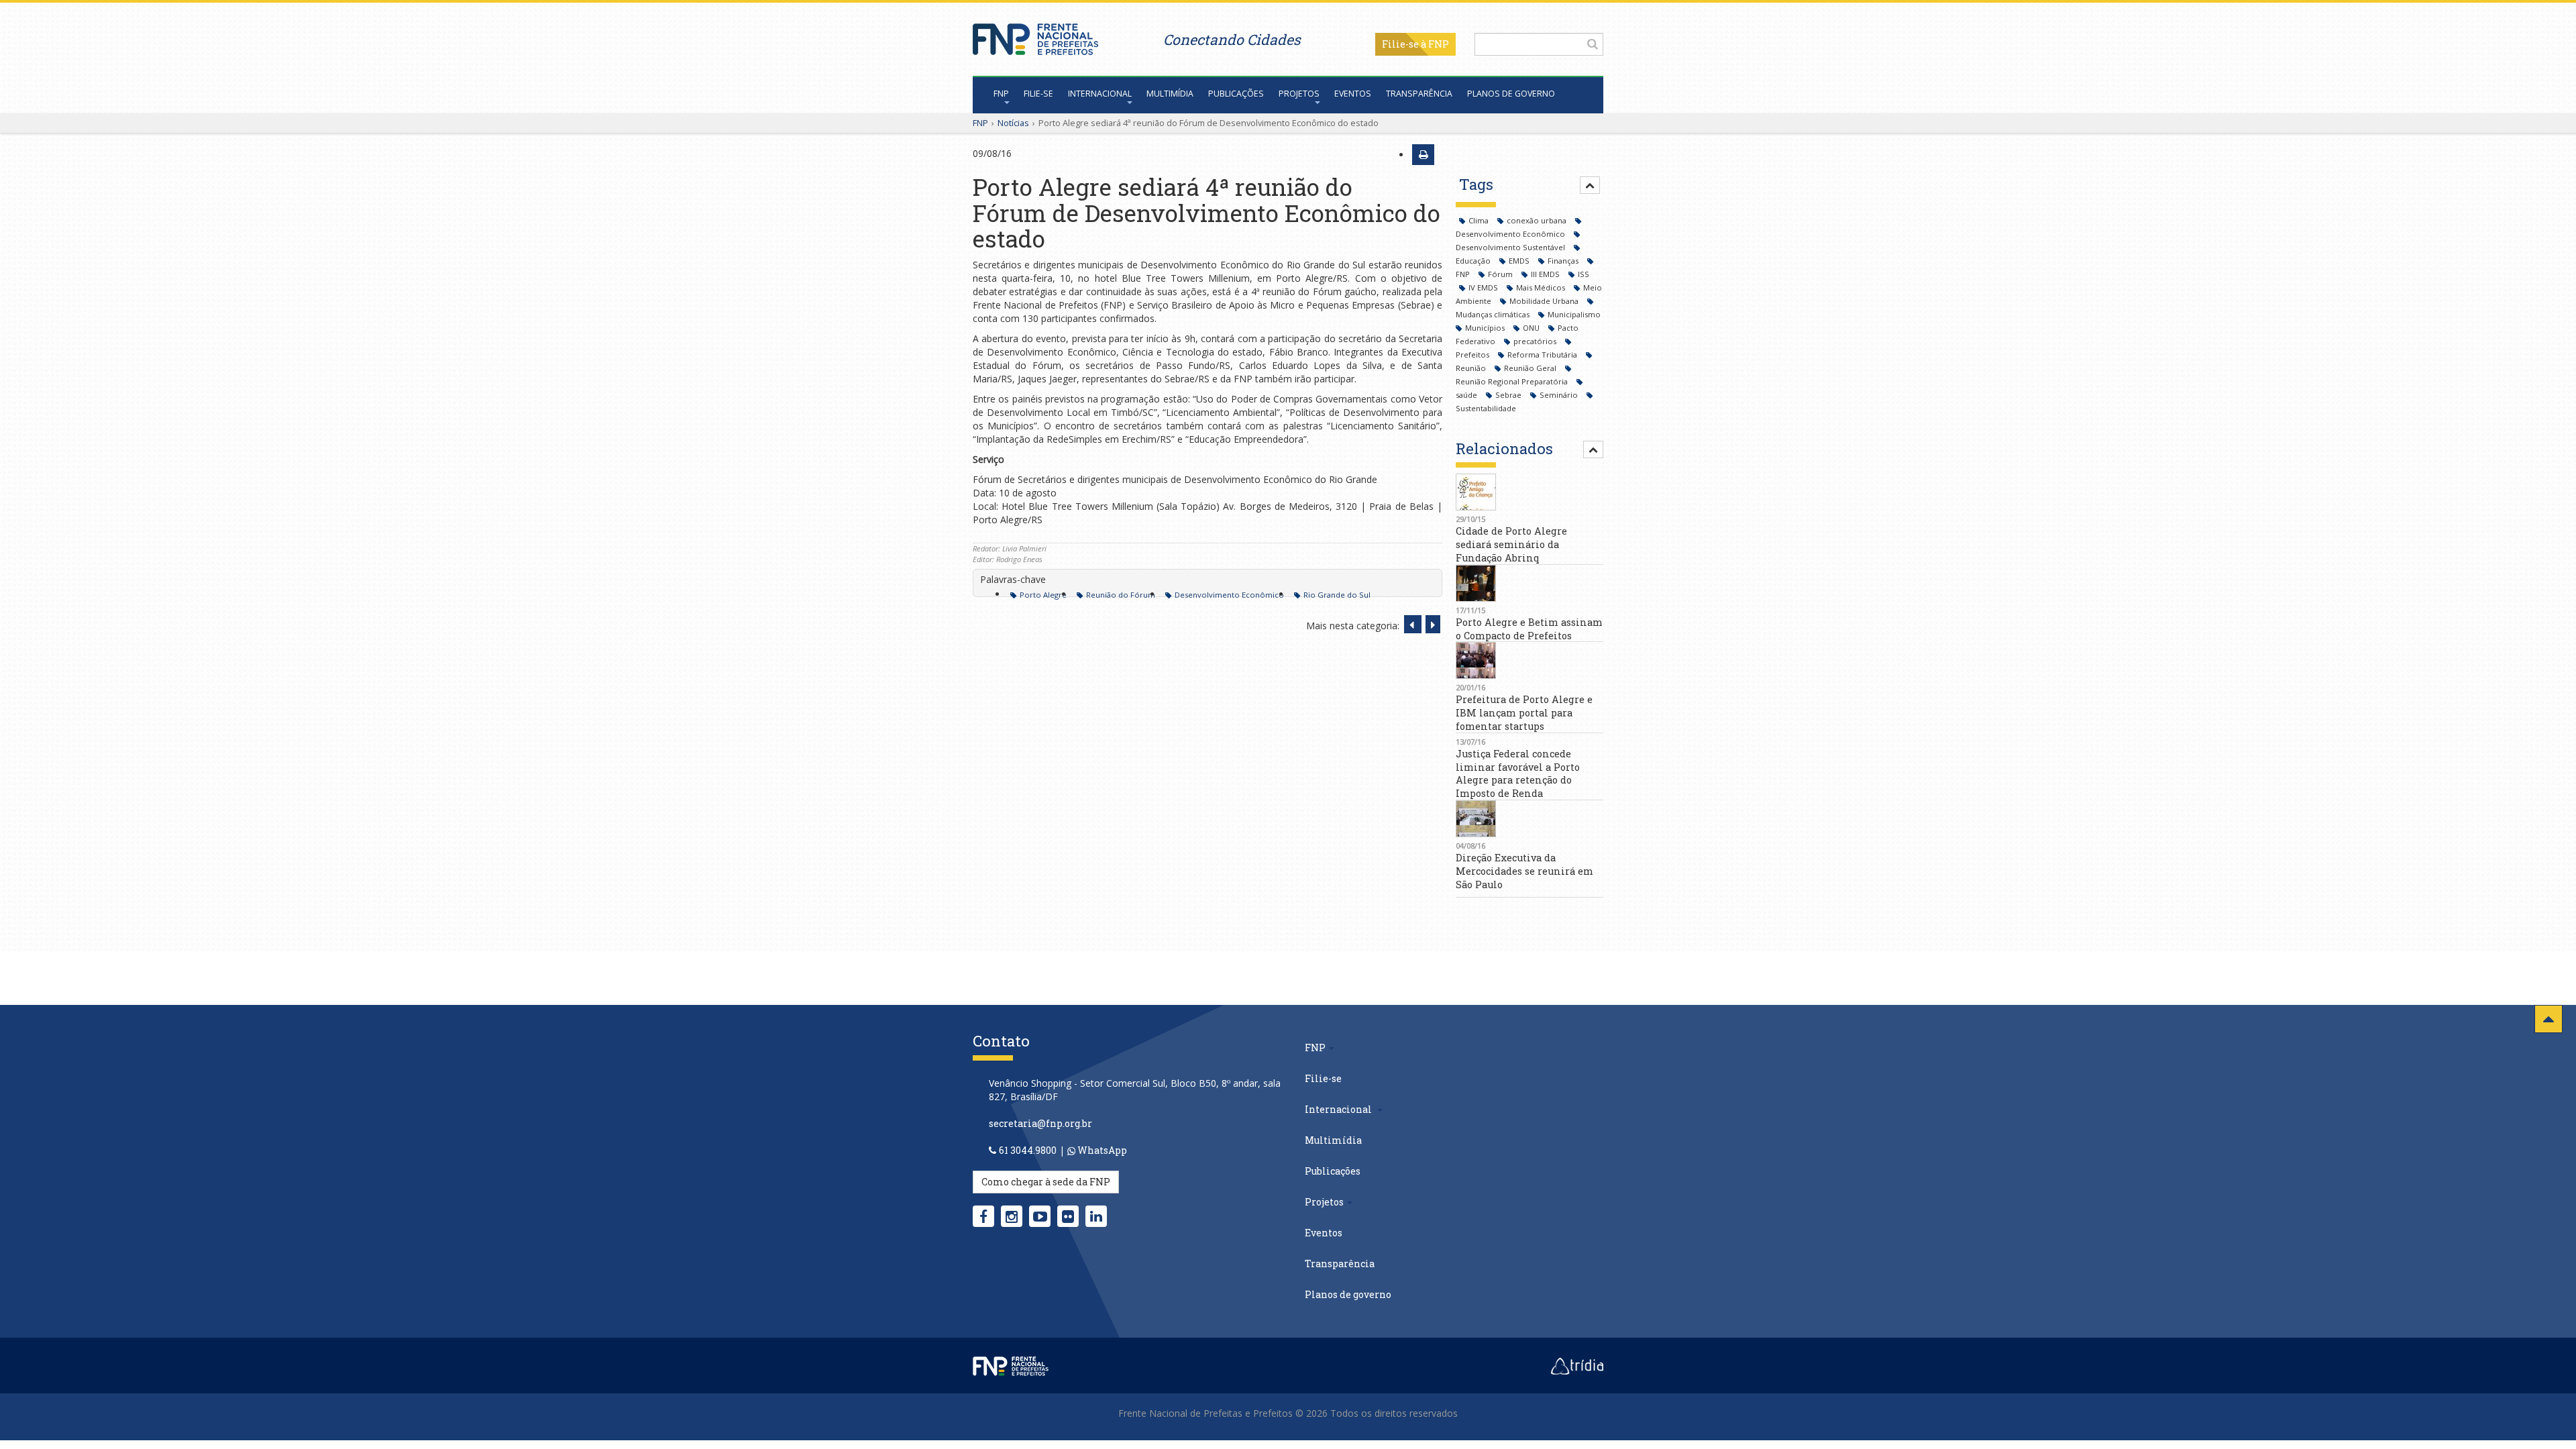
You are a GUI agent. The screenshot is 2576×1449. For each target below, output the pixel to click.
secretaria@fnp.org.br (1040, 1123)
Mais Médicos (1542, 287)
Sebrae (1509, 395)
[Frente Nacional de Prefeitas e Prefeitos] (1035, 36)
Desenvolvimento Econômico (1229, 595)
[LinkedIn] (1096, 1216)
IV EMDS (1484, 287)
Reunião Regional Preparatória (1513, 381)
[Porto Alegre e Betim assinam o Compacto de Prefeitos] (1529, 583)
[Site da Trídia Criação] (1577, 1365)
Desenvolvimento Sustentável (1511, 247)
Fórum (1501, 274)
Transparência (1419, 94)
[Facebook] (983, 1216)
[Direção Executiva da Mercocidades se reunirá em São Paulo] (1529, 819)
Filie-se (1400, 44)
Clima (1480, 220)
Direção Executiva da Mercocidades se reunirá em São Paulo (1524, 871)
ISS (1584, 274)
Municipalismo (1574, 314)
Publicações (1236, 94)
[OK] (1593, 44)
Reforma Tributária (1543, 355)
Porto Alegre (1043, 595)
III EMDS (1546, 274)
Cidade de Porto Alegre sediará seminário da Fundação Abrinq (1511, 544)
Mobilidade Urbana (1545, 301)
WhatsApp (1101, 1150)
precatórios (1536, 341)
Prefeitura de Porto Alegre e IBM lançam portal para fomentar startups (1524, 713)
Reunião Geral (1531, 368)
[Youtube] (1040, 1216)
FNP (1001, 94)
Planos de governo (1511, 94)
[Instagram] (1012, 1216)
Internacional (1100, 94)
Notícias (1013, 123)
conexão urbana (1538, 220)
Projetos (1299, 94)
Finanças (1564, 261)
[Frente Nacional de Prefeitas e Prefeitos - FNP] (1011, 1365)
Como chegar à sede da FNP (1046, 1182)
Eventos (1353, 94)
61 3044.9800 (1028, 1150)
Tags (1476, 184)
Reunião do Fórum (1121, 595)
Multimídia (1170, 94)
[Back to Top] (2548, 1019)
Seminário (1560, 395)
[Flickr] (1068, 1216)
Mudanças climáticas (1494, 314)
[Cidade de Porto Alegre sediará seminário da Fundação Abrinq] (1529, 492)
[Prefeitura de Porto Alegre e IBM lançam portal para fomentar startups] (1529, 660)
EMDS (1520, 261)
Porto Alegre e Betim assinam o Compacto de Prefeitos (1529, 629)
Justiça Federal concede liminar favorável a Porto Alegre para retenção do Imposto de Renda (1518, 773)
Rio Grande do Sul (1337, 595)
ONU (1532, 328)
